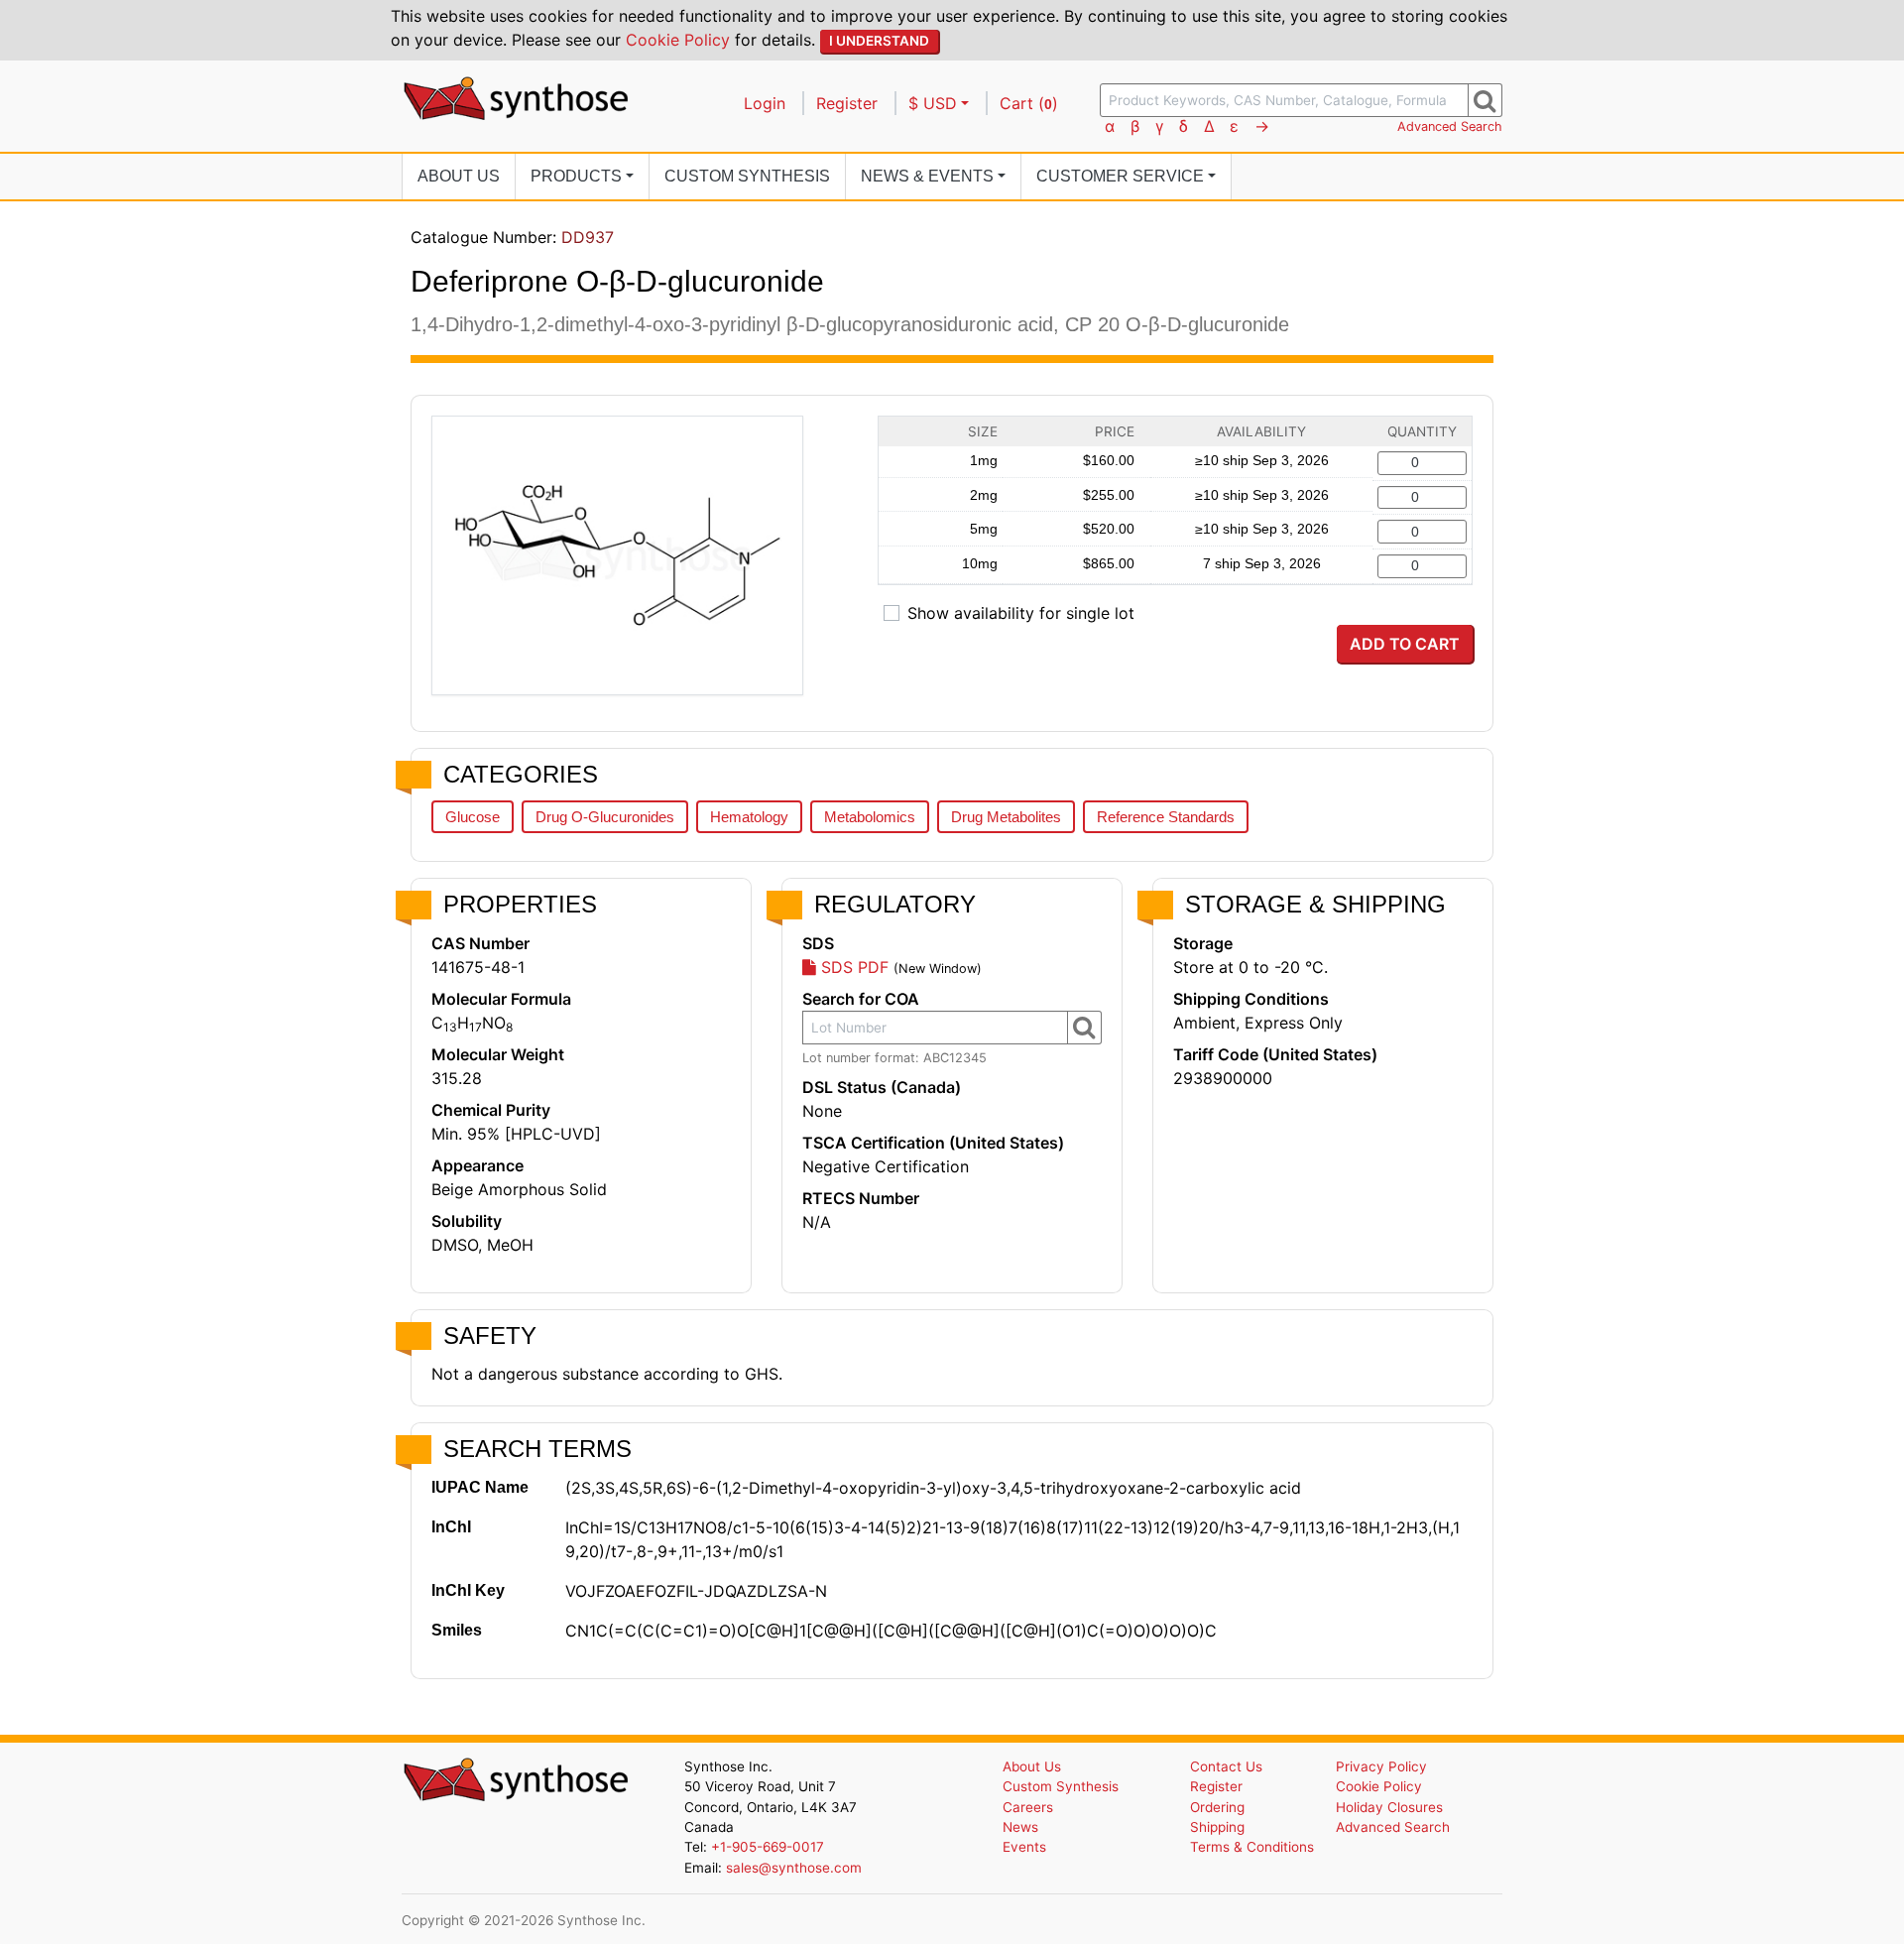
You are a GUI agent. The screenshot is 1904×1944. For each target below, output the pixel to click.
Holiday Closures (1389, 1807)
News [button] (927, 176)
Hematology (749, 817)
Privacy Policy (1381, 1766)
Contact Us (1226, 1766)
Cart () (1029, 103)
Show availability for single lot (1021, 613)
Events (1024, 1847)
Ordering (1217, 1807)
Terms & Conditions (1252, 1847)
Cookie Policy (678, 40)
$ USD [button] (933, 103)
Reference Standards (1166, 817)
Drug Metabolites (1006, 817)
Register (847, 103)
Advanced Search (1450, 126)
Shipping (1217, 1827)
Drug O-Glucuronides (605, 817)
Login (765, 103)
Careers (1028, 1807)
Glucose (473, 817)
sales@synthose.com (794, 1868)
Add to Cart (1405, 644)
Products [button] (576, 176)
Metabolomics (870, 817)
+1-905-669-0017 (768, 1847)
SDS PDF (852, 967)
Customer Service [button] (1120, 176)
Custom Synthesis (747, 176)
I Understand (879, 41)
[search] (1485, 100)
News (1020, 1827)
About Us (459, 176)
